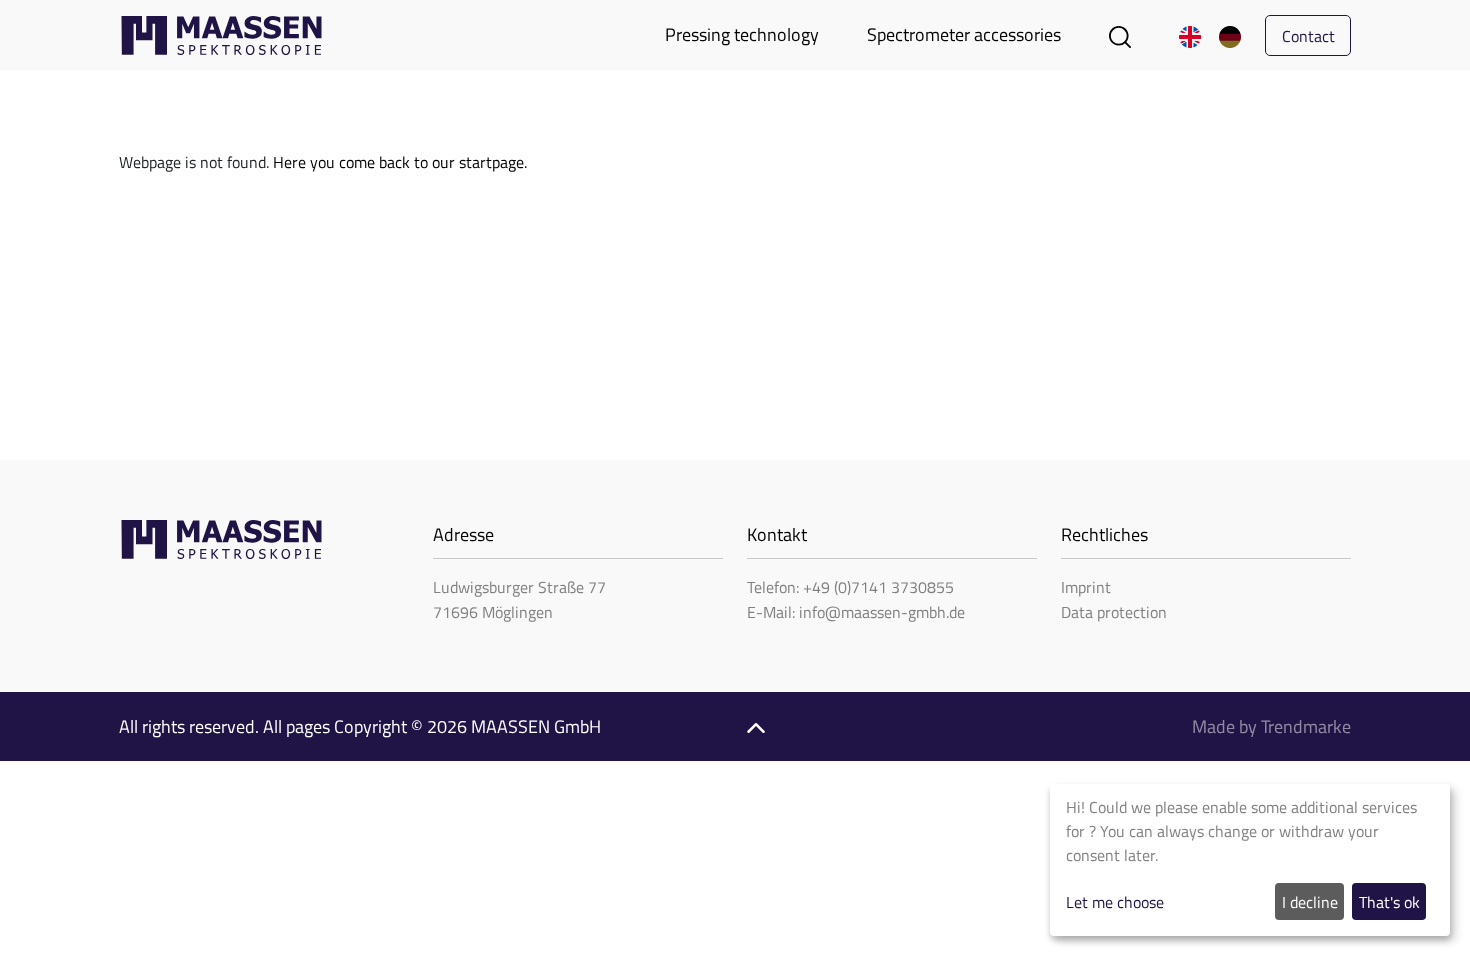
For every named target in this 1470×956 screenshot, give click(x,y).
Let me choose (1115, 902)
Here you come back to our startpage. (400, 162)
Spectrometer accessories (964, 34)
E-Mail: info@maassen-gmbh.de (856, 612)
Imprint (1086, 587)
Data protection (1114, 612)
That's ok (1389, 902)
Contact (1308, 36)
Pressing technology (742, 34)
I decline (1310, 902)
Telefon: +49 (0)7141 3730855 (850, 587)
